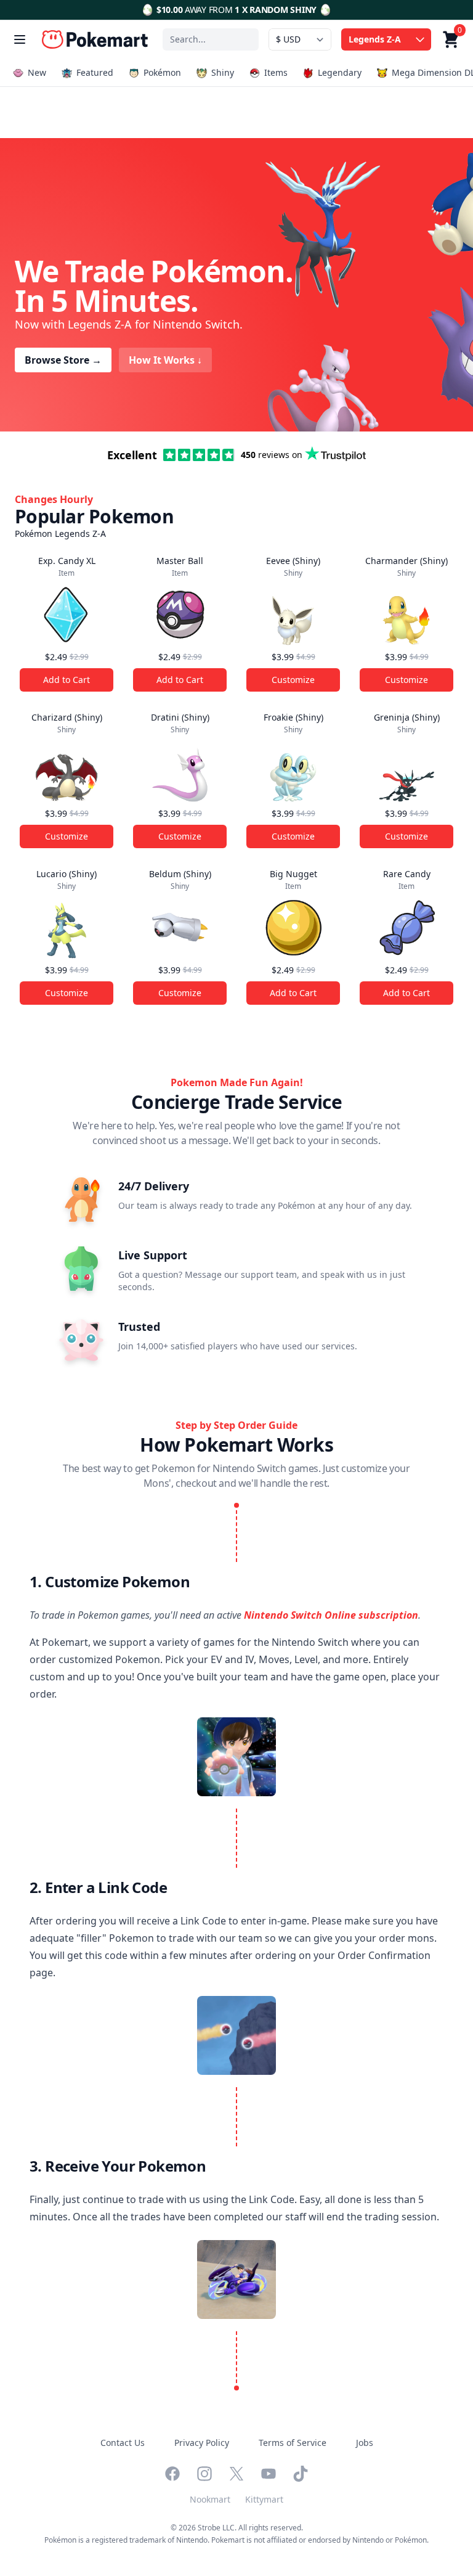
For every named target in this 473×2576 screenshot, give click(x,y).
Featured (95, 72)
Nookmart (210, 2499)
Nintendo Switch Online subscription (331, 1615)
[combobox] (211, 39)
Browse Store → (63, 360)
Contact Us (123, 2443)
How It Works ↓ (165, 360)
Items (276, 72)
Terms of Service (293, 2443)
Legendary (340, 72)
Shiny (223, 72)
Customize (293, 680)
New (37, 72)
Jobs (365, 2443)
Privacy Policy (202, 2443)
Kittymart (264, 2499)
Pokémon (162, 72)
